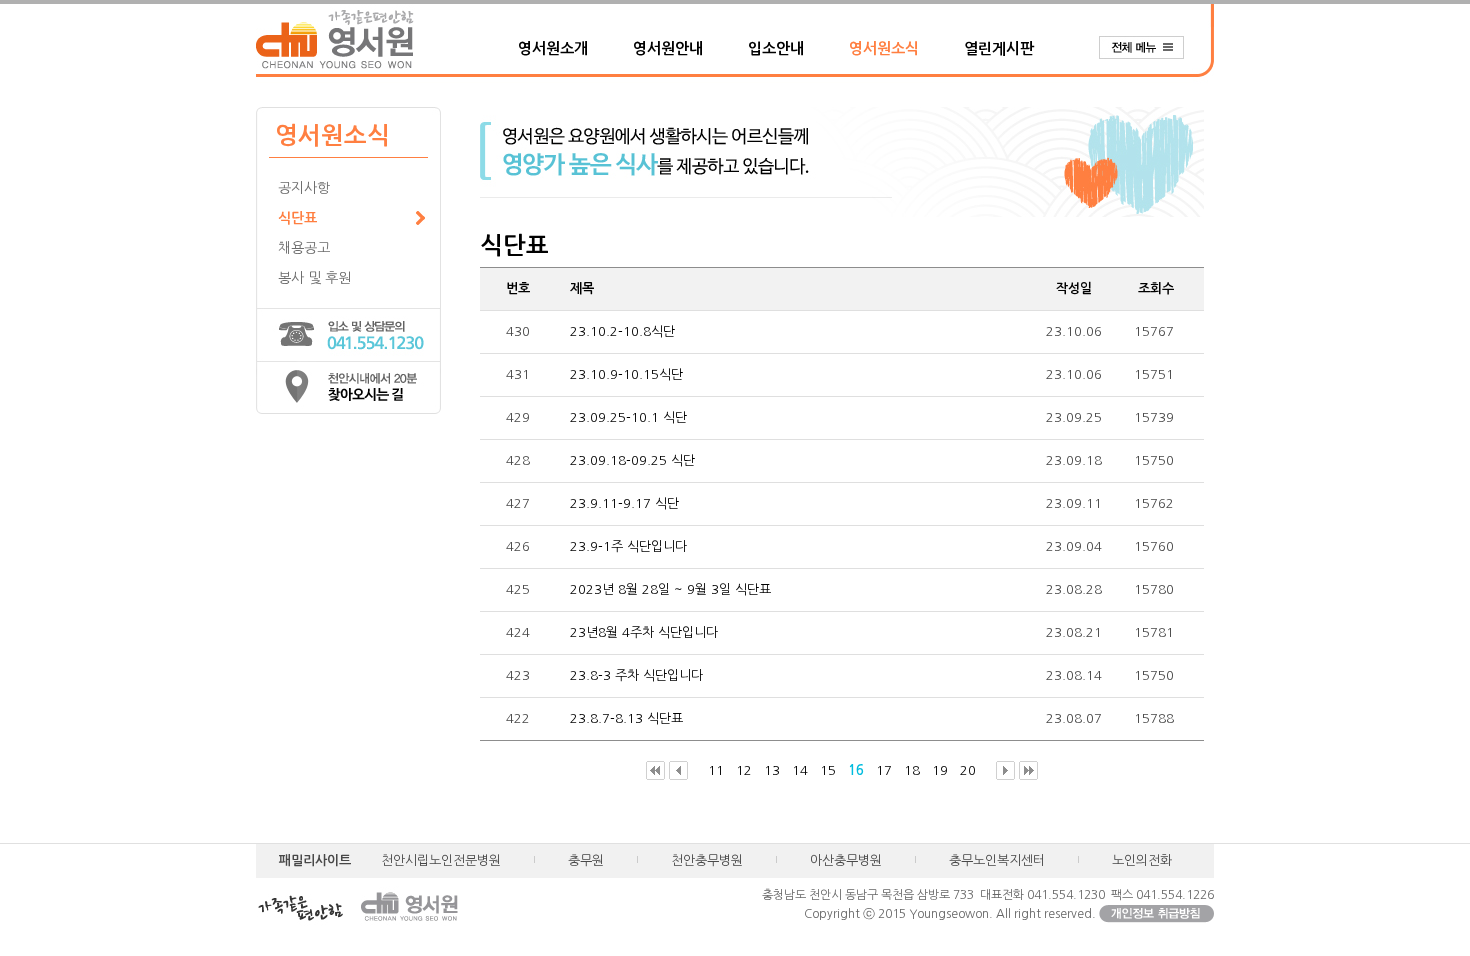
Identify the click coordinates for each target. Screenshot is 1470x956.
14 (800, 770)
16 (856, 770)
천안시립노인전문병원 (441, 860)
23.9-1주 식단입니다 (628, 546)
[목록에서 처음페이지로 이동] (655, 771)
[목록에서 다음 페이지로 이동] (1005, 771)
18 (912, 770)
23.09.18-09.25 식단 (632, 460)
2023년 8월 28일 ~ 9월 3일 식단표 (670, 589)
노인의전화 (1142, 860)
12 (744, 770)
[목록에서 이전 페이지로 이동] (678, 771)
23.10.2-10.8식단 (622, 331)
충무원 (586, 860)
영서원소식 (884, 48)
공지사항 (304, 188)
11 (716, 770)
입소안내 (776, 48)
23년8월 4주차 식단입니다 (644, 632)
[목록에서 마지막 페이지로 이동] (1028, 771)
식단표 (297, 218)
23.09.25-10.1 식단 (628, 417)
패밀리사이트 (315, 860)
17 (884, 770)
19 (940, 770)
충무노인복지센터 (997, 860)
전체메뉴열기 (1151, 48)
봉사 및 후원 (314, 278)
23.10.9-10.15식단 (626, 374)
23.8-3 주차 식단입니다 (636, 675)
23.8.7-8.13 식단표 (626, 718)
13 (772, 770)
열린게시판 (999, 48)
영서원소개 (553, 48)
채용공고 (304, 248)
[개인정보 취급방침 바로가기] (1156, 914)
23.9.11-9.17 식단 (624, 503)
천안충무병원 (707, 860)
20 (968, 770)
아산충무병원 (846, 860)
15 (828, 770)
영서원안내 (668, 48)
